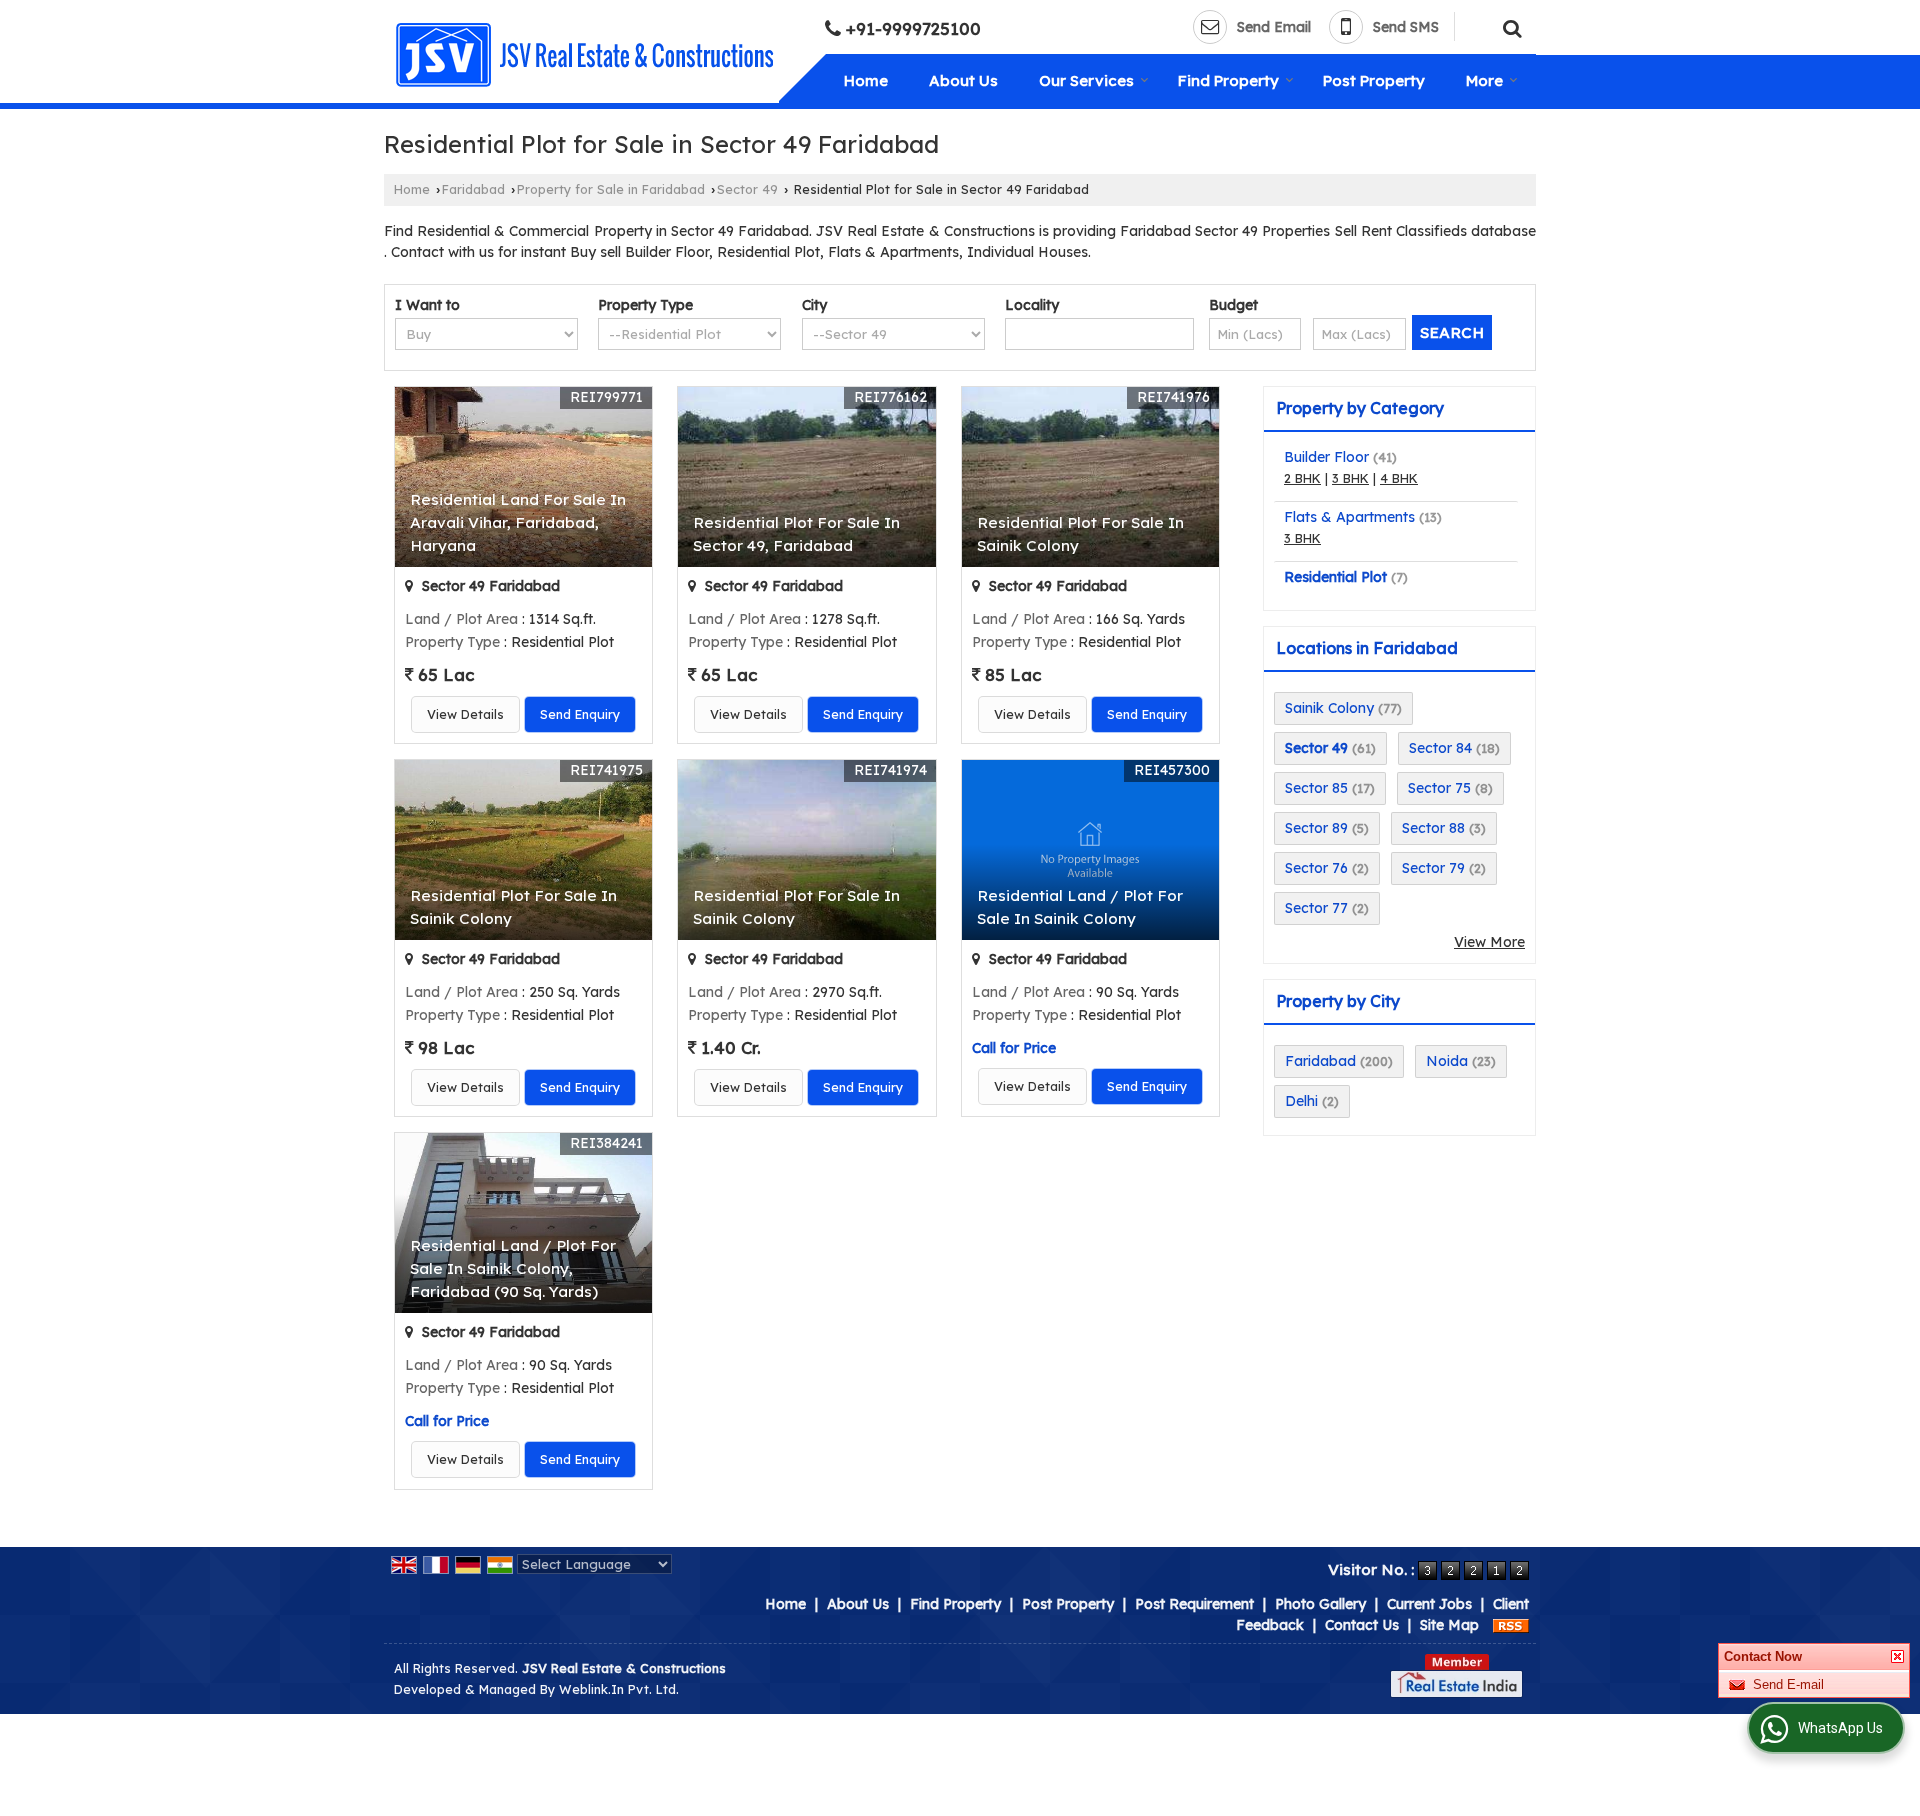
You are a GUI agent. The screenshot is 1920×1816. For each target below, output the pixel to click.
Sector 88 (1433, 828)
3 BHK (1350, 478)
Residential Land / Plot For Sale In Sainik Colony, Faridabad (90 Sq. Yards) (513, 1268)
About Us (963, 80)
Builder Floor (1326, 457)
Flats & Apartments (1349, 517)
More (1484, 80)
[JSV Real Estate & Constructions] (584, 55)
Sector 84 (1440, 748)
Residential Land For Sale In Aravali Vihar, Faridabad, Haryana (518, 522)
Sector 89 (1316, 828)
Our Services (1086, 80)
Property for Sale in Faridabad (611, 189)
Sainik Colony (1329, 708)
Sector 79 (1433, 868)
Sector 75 (1439, 788)
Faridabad (473, 189)
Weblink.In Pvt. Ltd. (619, 1689)
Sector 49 (747, 189)
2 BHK (1302, 478)
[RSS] (1511, 1625)
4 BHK (1399, 478)
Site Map (1449, 1625)
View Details (465, 714)
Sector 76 (1316, 868)
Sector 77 (1316, 908)
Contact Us (1362, 1625)
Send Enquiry (580, 714)
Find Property (1228, 80)
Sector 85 (1316, 788)
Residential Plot (1335, 577)
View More (1489, 942)
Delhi (1301, 1101)
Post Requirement (1194, 1604)
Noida (1447, 1061)
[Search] (1509, 25)
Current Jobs (1429, 1604)
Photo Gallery (1320, 1604)
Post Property (1374, 80)
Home (866, 80)
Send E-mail (1788, 1711)
